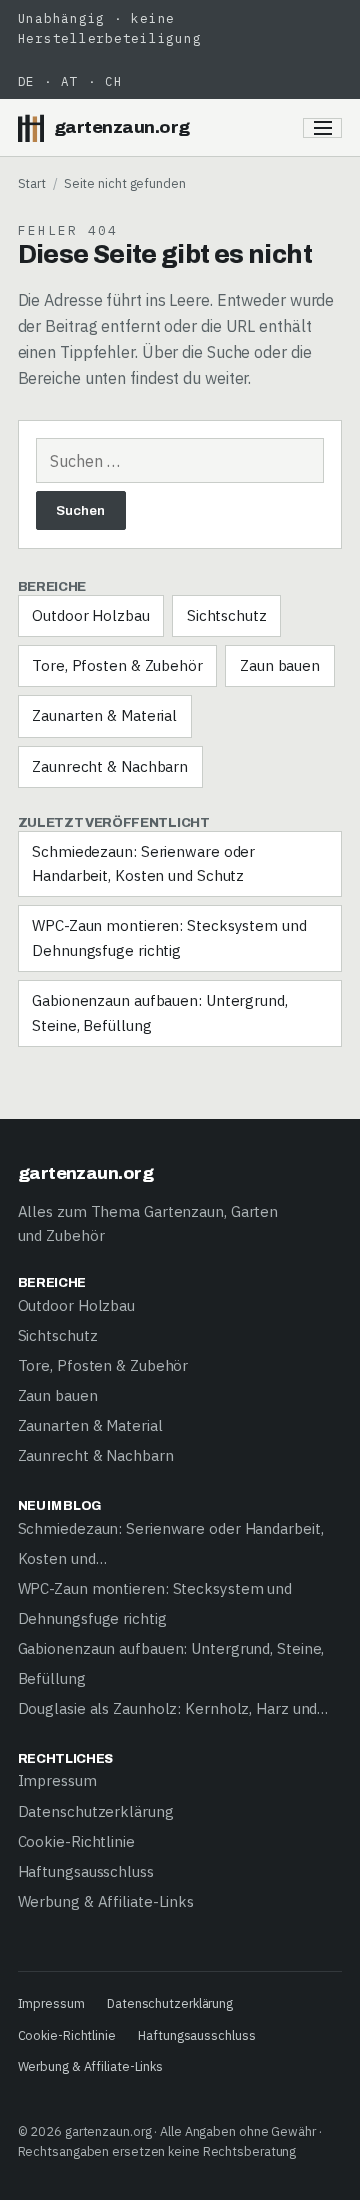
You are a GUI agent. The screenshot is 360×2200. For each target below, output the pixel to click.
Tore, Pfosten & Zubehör (117, 665)
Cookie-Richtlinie (76, 1841)
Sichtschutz (227, 615)
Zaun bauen (280, 665)
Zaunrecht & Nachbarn (110, 766)
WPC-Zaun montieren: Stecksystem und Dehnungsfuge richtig (169, 937)
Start (32, 183)
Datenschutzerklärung (96, 1811)
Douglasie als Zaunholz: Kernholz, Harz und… (173, 1708)
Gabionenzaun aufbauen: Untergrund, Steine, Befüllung (160, 1012)
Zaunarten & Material (104, 715)
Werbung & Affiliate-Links (106, 1901)
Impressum (57, 1780)
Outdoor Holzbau (91, 615)
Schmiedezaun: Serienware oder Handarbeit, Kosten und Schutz (143, 863)
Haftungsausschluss (86, 1871)
